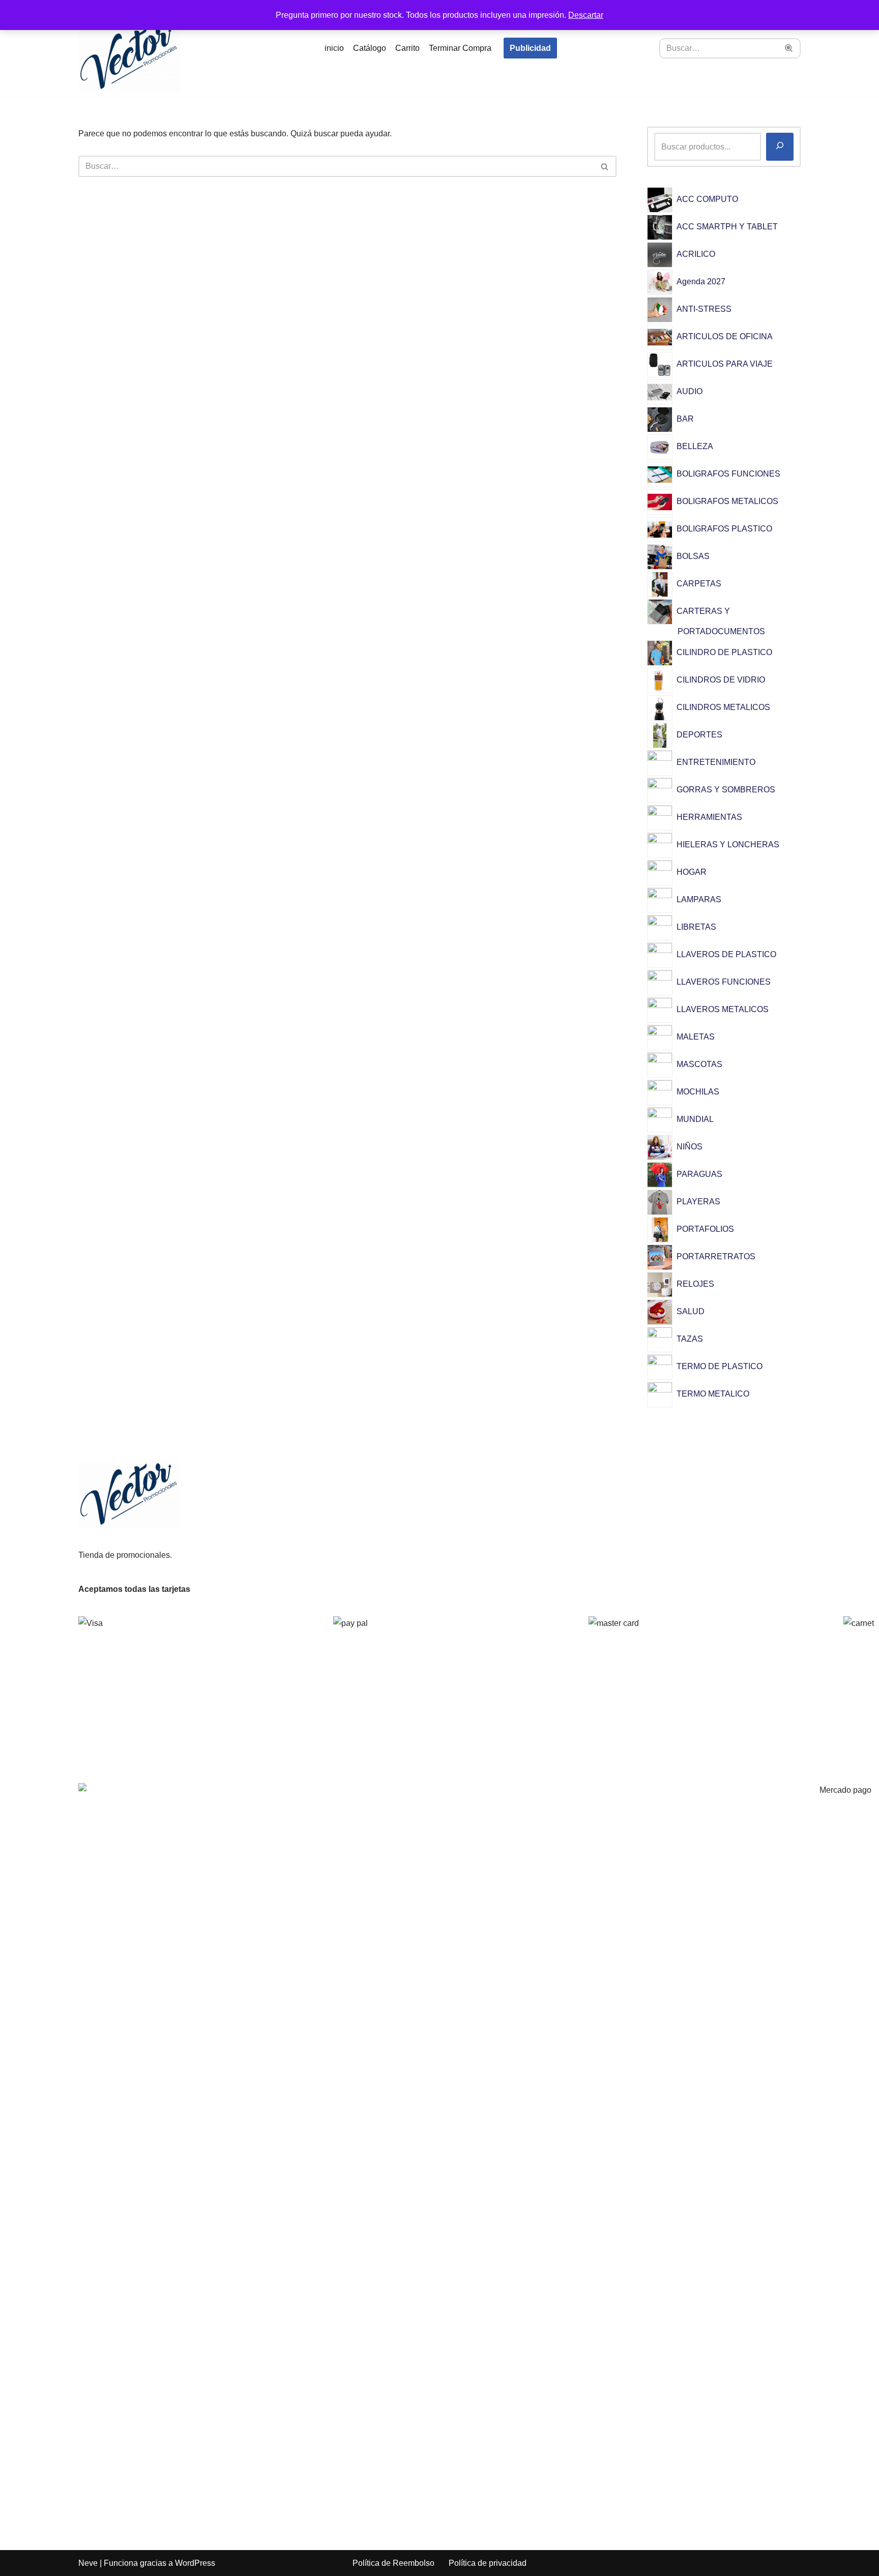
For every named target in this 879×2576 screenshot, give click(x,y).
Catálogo (370, 48)
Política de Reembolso (393, 2563)
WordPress (195, 2563)
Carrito (407, 48)
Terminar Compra (460, 48)
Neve (88, 2563)
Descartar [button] (586, 15)
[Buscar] (789, 48)
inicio (334, 48)
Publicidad (530, 48)
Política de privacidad (488, 2563)
